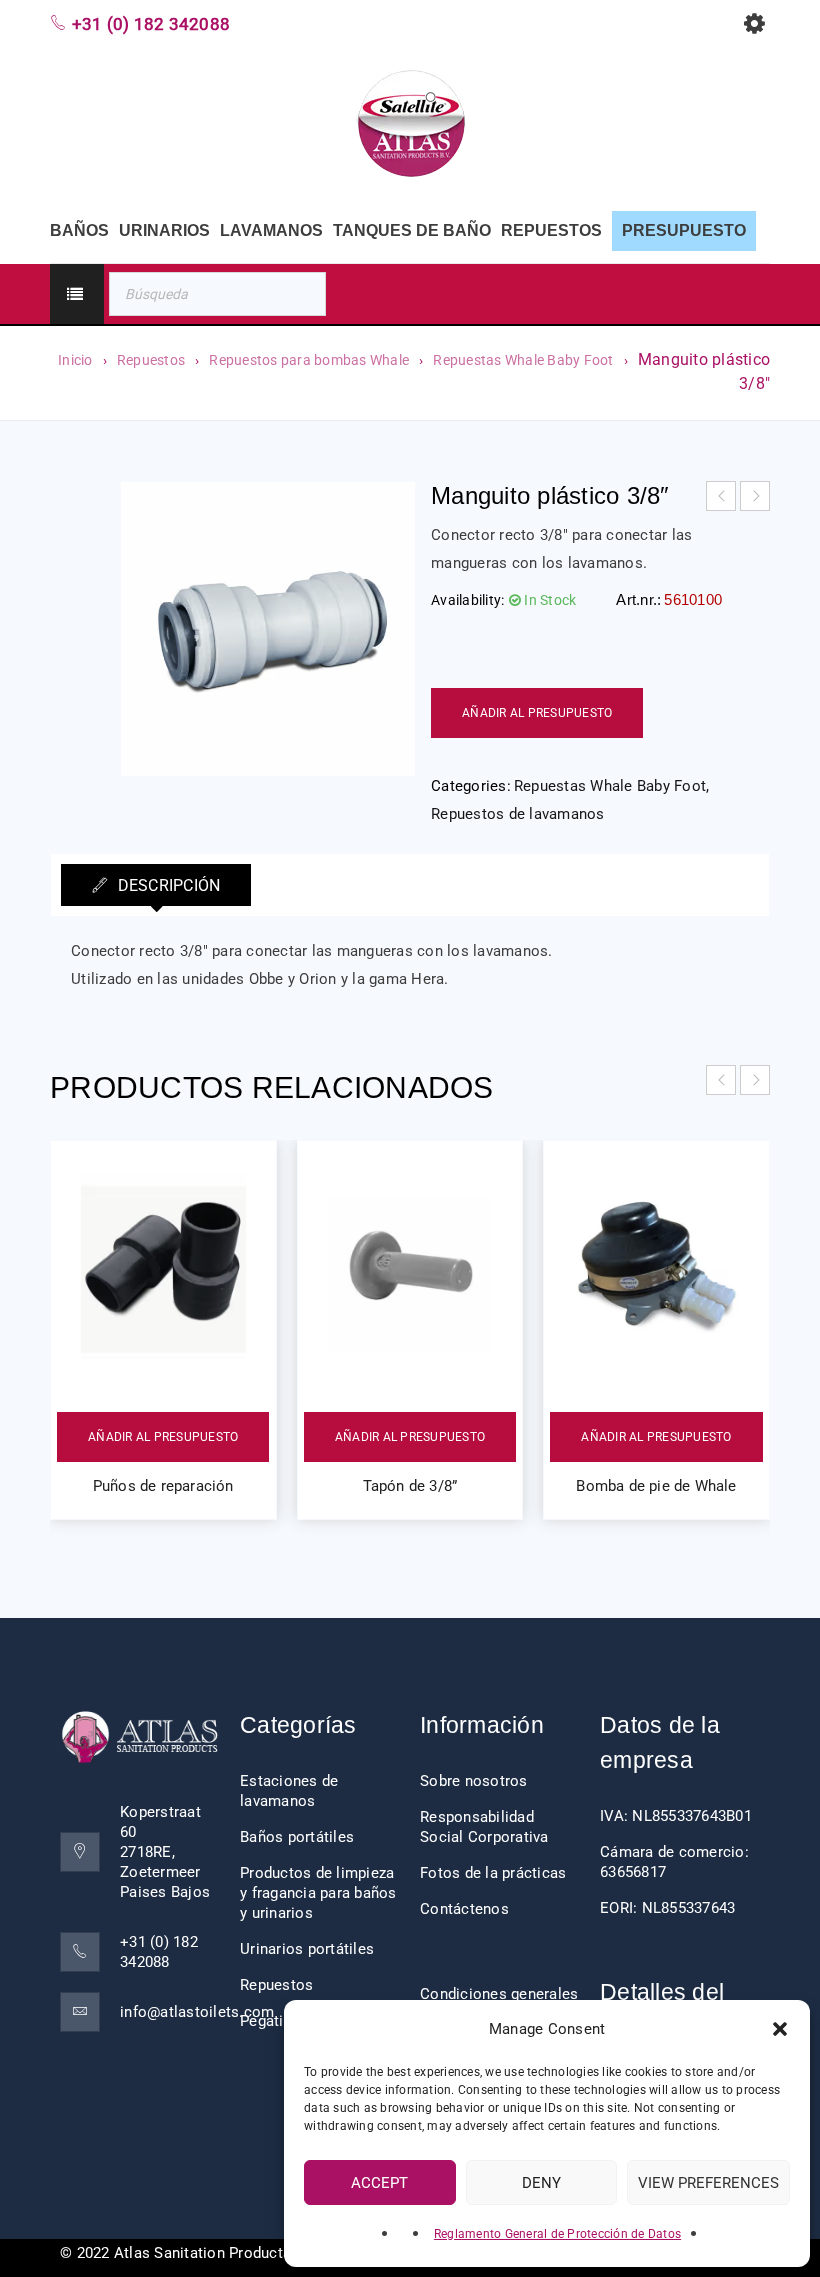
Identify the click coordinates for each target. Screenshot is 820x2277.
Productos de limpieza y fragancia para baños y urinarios (318, 1893)
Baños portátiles (297, 1837)
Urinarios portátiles (307, 1949)
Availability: (467, 600)
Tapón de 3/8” (410, 1486)
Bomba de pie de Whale (656, 1486)
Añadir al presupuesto (537, 713)
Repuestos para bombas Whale (309, 360)
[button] (780, 2029)
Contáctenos (464, 1909)
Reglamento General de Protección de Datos (557, 2234)
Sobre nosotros (474, 1781)
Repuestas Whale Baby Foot (523, 360)
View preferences (708, 2183)
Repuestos (151, 360)
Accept (379, 2183)
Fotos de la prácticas (493, 1873)
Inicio (75, 360)
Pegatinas (274, 2021)
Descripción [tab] (166, 885)
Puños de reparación (163, 1486)
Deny (541, 2183)
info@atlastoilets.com (197, 2012)
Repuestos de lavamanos (518, 814)
